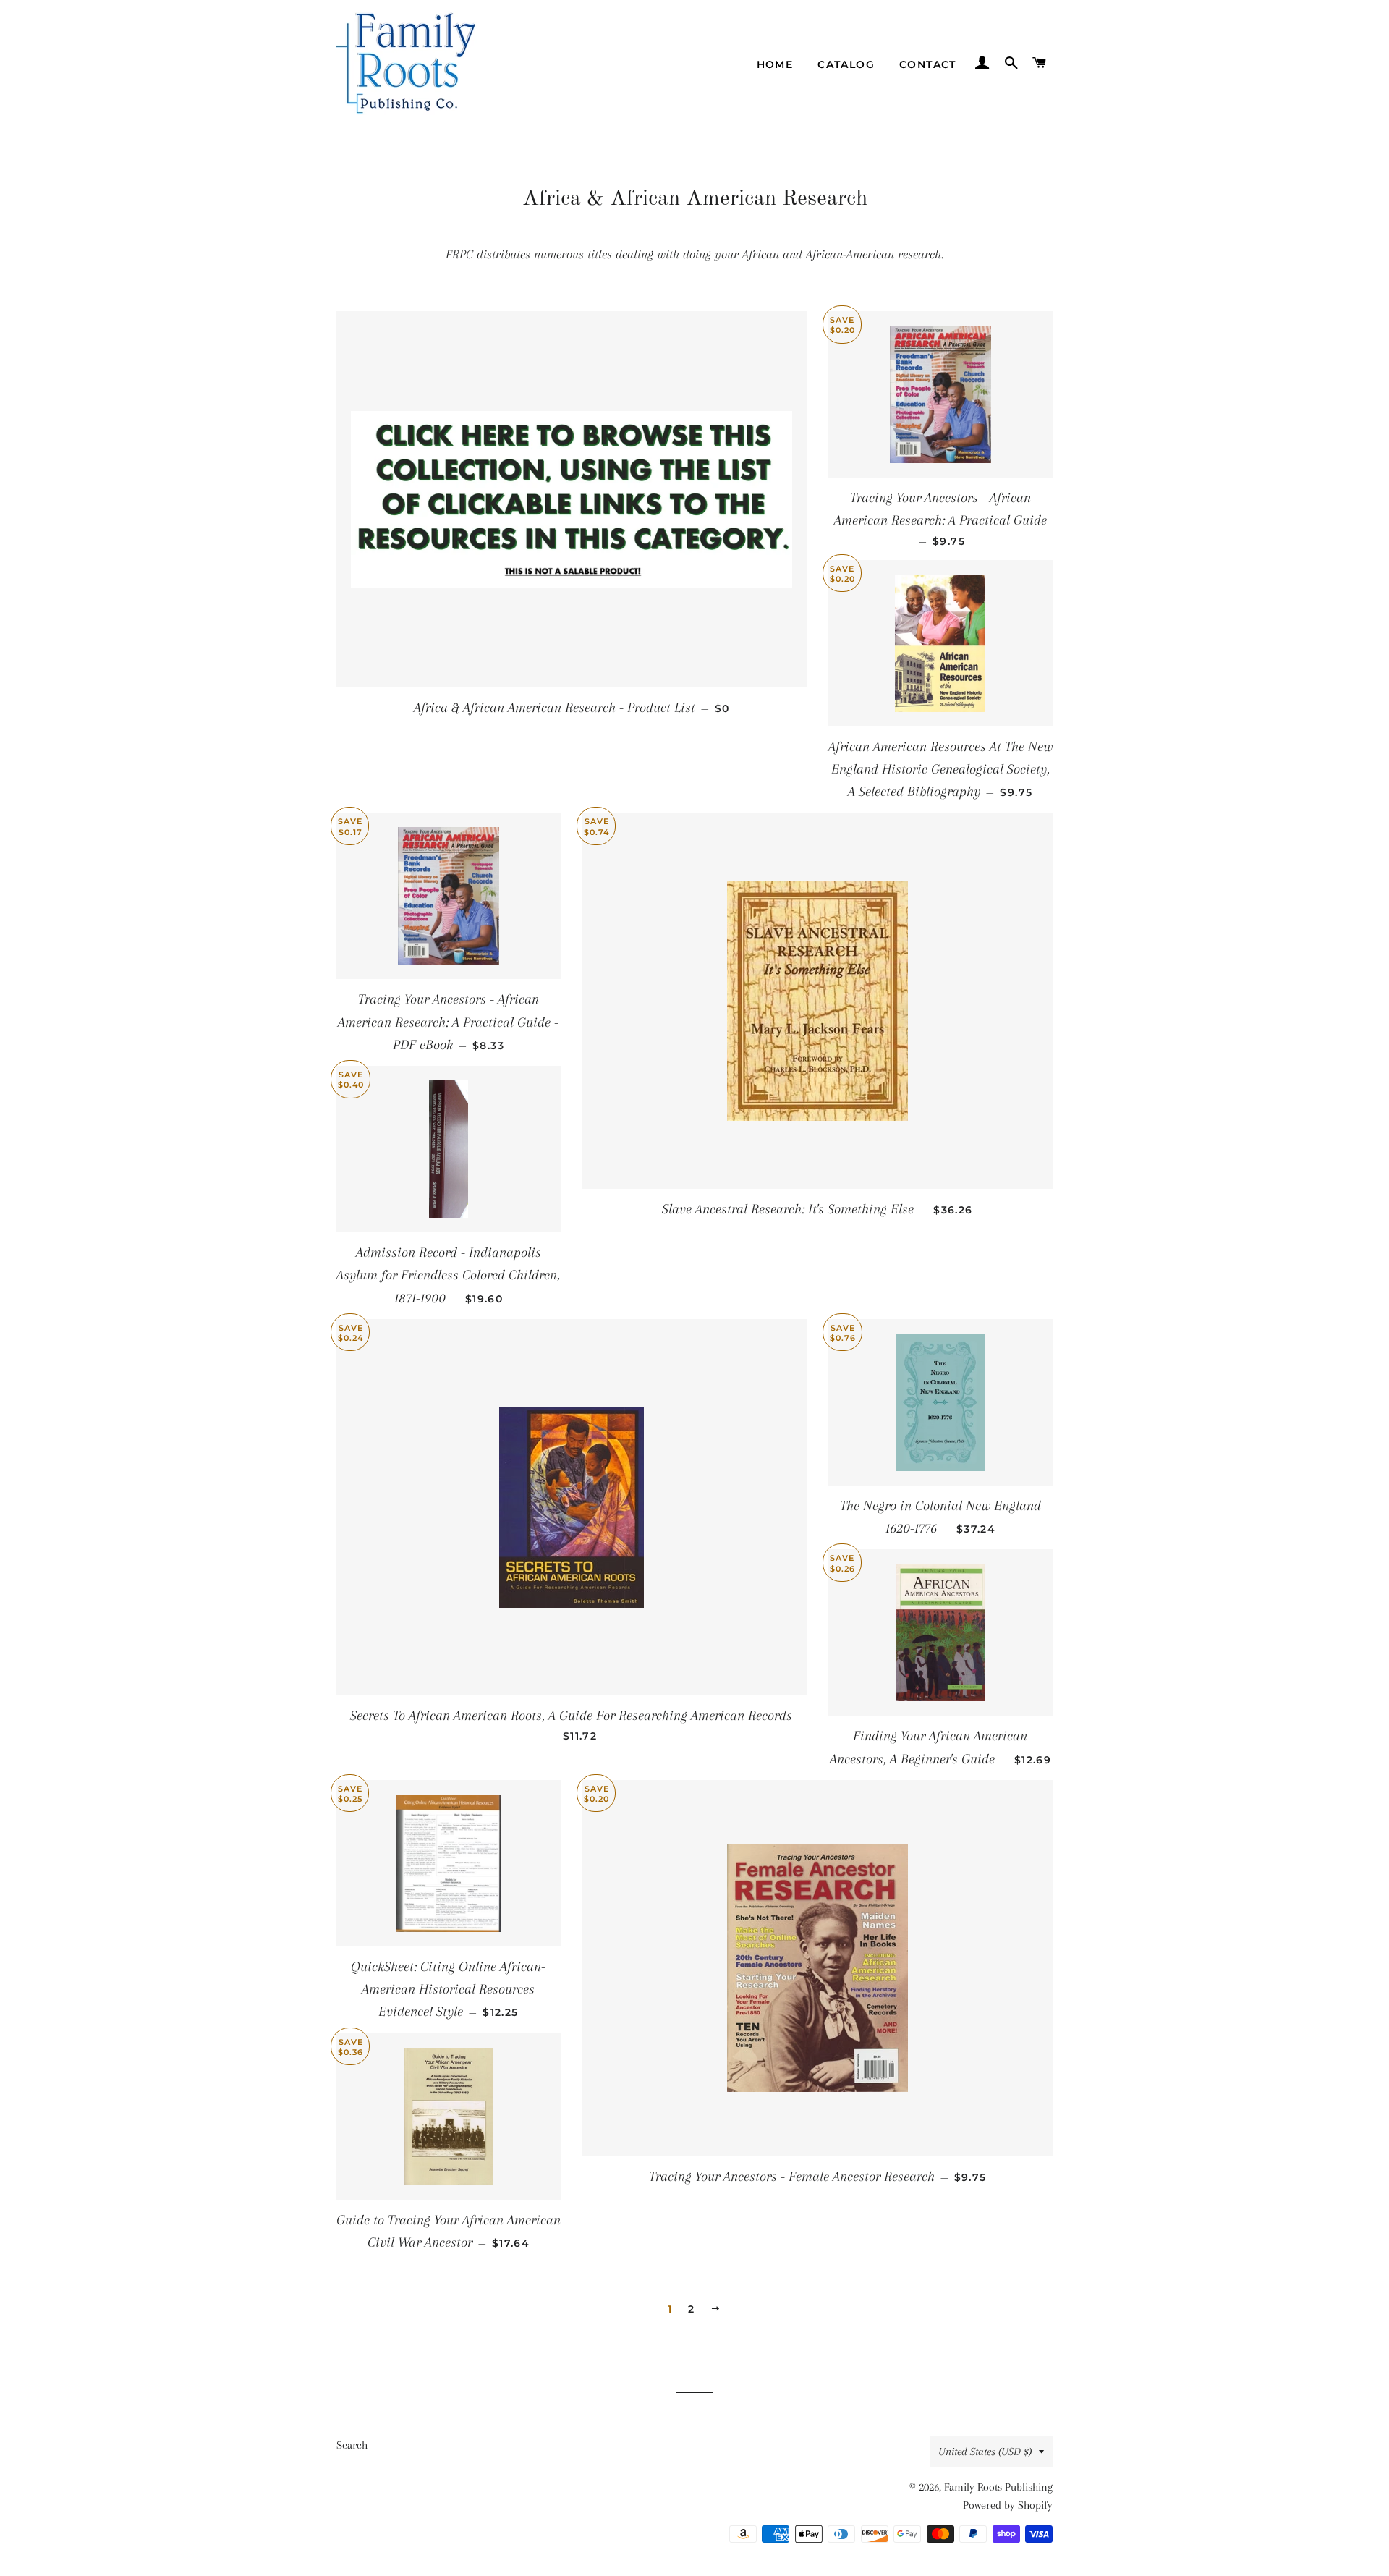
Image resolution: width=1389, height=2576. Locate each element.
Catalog (846, 64)
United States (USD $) (985, 2452)
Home (775, 64)
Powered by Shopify (1008, 2505)
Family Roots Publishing (998, 2487)
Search (352, 2445)
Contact (928, 64)
